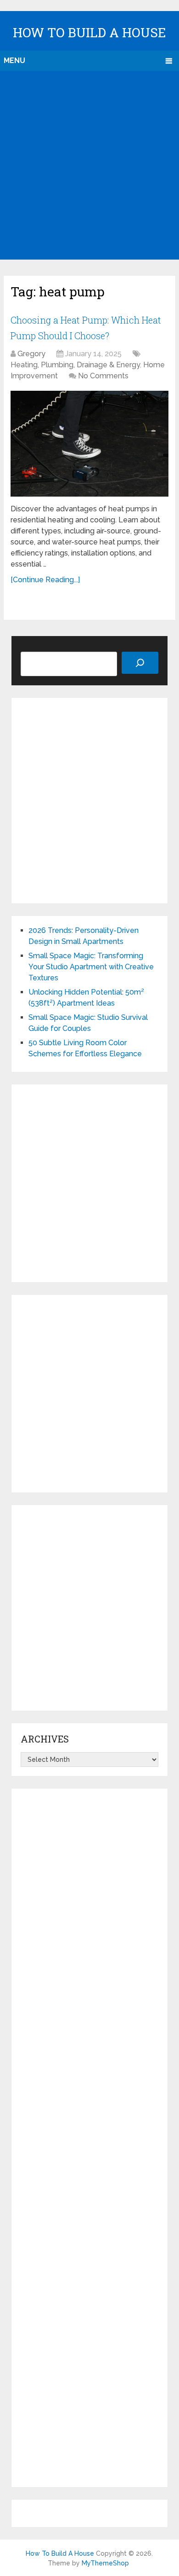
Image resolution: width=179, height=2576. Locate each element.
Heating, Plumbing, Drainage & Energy (75, 365)
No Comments (103, 376)
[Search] (140, 663)
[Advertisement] (89, 165)
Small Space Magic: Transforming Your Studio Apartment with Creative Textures (91, 967)
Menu (14, 61)
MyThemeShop (105, 2563)
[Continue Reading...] (45, 580)
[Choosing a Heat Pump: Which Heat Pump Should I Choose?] (89, 444)
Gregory (31, 354)
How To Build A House (89, 32)
